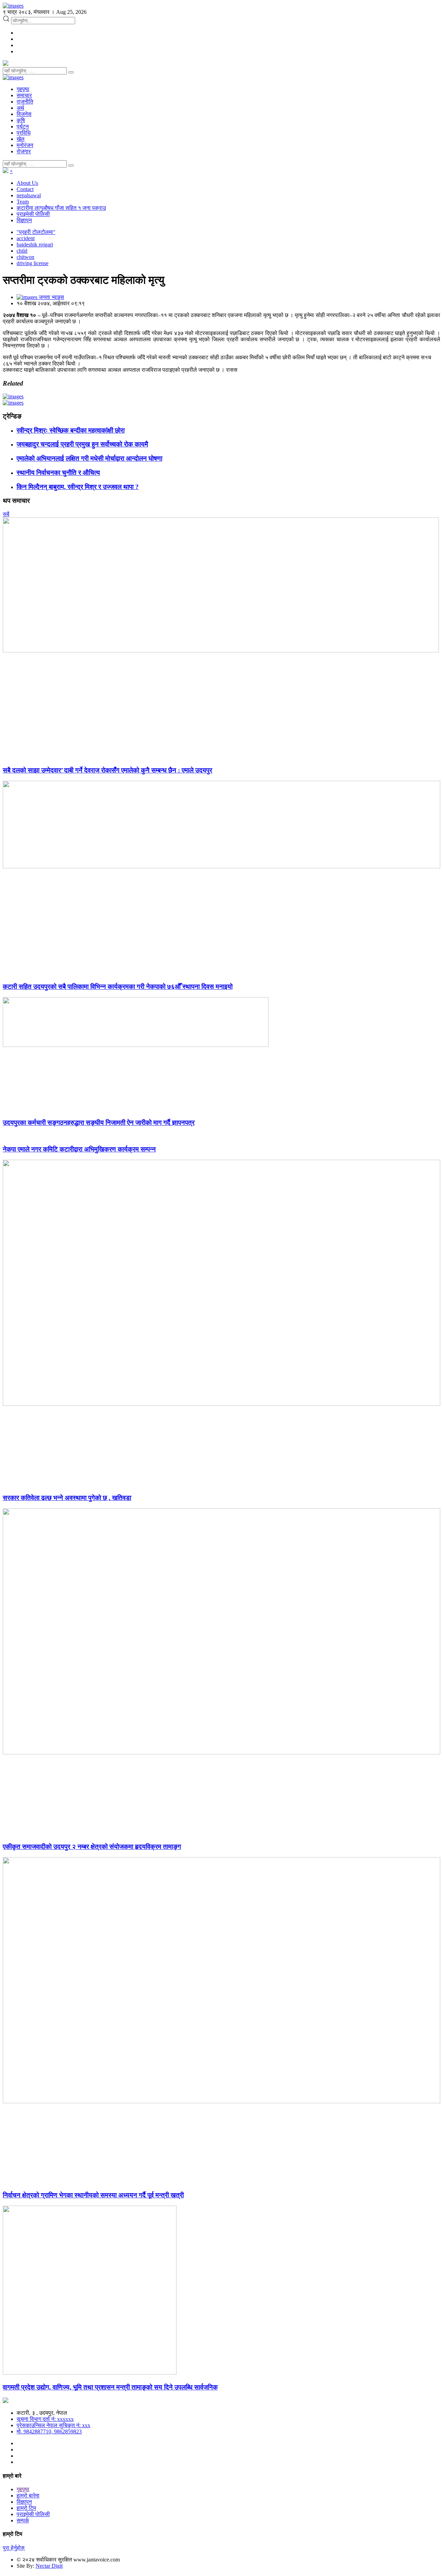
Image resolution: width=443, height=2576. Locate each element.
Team (23, 202)
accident (26, 238)
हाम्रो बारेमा (28, 2496)
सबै (6, 514)
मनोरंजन (25, 145)
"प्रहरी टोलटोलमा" (36, 232)
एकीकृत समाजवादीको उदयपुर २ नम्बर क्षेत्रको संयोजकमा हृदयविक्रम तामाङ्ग (92, 1847)
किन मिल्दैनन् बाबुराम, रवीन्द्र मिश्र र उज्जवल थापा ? (78, 487)
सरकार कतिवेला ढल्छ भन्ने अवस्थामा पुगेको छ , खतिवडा (67, 1498)
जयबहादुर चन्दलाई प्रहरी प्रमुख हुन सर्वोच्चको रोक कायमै (82, 444)
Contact (25, 189)
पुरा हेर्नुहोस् (14, 2548)
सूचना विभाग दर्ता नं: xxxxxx (45, 2419)
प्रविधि (24, 133)
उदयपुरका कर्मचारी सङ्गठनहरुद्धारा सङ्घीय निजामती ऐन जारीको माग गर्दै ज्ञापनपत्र (99, 1123)
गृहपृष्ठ (23, 89)
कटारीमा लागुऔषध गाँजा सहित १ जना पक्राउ (61, 208)
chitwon (25, 257)
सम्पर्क (23, 2520)
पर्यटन (23, 126)
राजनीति (25, 102)
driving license (33, 263)
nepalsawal (29, 195)
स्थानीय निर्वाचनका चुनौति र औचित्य (58, 473)
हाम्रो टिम (26, 2508)
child (22, 251)
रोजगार (24, 151)
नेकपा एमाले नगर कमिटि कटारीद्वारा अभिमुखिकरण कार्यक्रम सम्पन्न (79, 1149)
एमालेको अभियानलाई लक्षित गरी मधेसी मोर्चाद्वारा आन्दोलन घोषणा (89, 458)
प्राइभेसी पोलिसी (33, 214)
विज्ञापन (24, 220)
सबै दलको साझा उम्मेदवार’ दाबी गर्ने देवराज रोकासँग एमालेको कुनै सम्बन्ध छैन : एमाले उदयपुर (107, 770)
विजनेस (24, 114)
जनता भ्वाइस (51, 297)
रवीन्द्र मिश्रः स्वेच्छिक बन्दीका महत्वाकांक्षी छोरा (71, 430)
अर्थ (20, 108)
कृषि (21, 120)
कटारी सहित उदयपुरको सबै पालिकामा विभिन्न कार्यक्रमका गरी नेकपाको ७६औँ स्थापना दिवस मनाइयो (118, 987)
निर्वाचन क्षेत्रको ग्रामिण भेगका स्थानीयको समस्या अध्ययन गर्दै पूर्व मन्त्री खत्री (93, 2195)
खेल (21, 139)
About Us (27, 183)
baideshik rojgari (35, 245)
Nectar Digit (49, 2566)
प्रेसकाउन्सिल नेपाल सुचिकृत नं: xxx (53, 2425)
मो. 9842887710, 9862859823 (49, 2432)
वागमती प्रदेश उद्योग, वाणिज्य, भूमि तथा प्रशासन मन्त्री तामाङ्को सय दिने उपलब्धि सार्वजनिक (110, 2387)
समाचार (24, 95)
